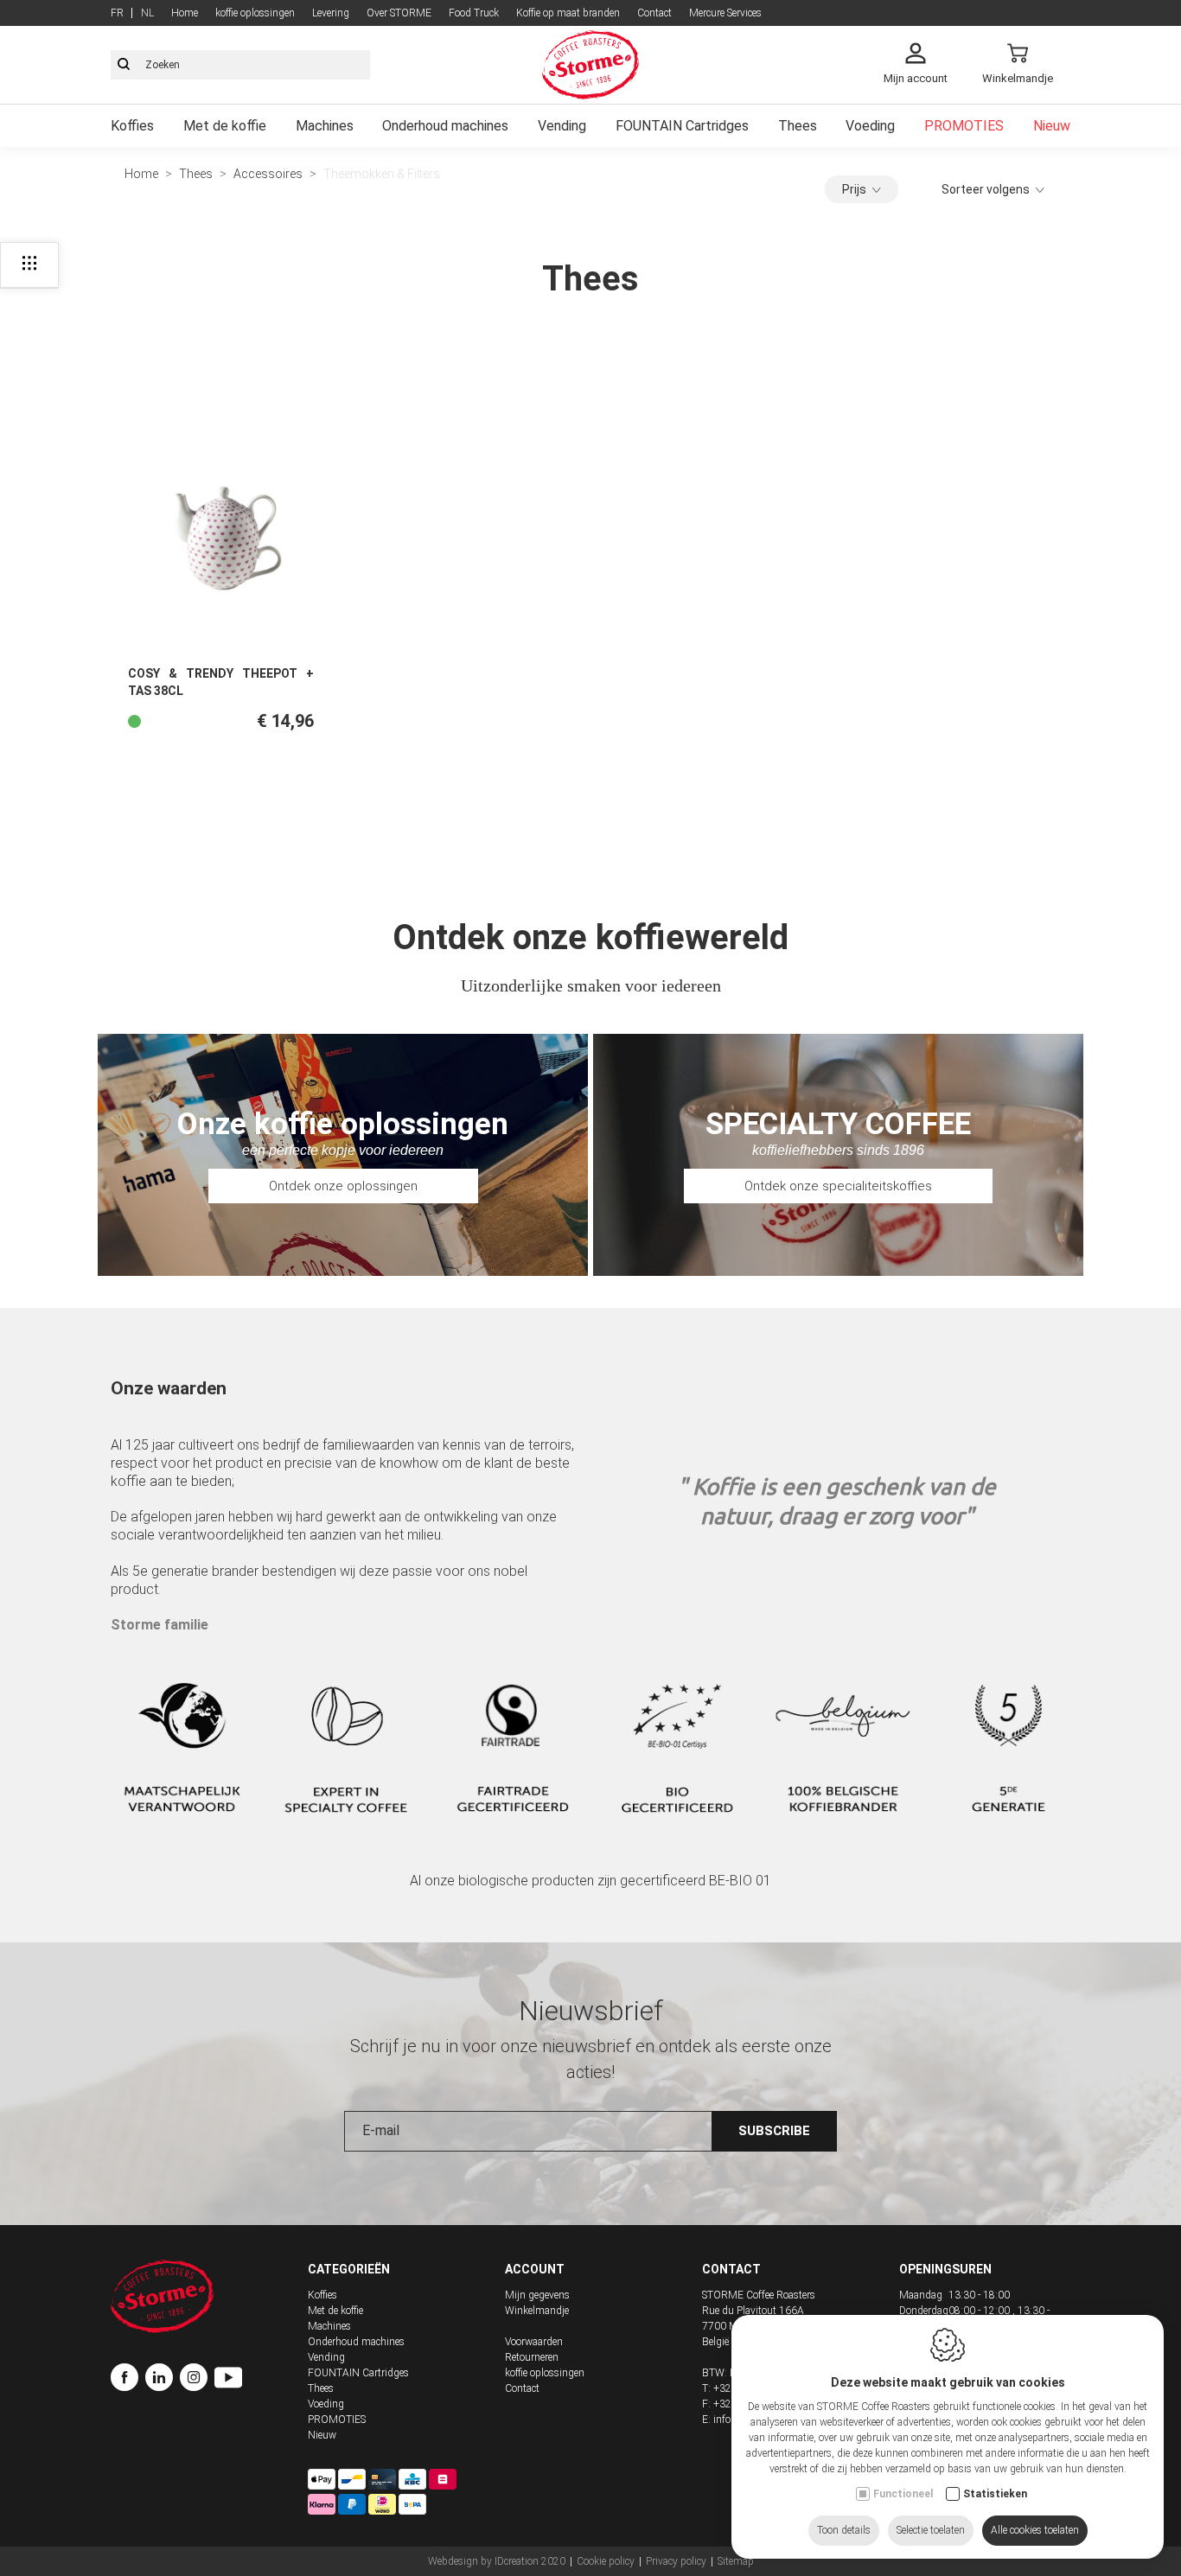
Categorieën (349, 2269)
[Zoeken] (124, 65)
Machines (325, 126)
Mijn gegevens (537, 2295)
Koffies (132, 126)
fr (117, 13)
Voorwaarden (534, 2342)
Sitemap (736, 2561)
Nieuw (1052, 126)
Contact (654, 13)
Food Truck (474, 13)
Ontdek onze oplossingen (343, 1186)
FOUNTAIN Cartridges (682, 126)
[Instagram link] (197, 2380)
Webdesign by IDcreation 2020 (497, 2561)
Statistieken (995, 2494)
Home (185, 13)
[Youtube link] (228, 2380)
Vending (562, 126)
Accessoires (268, 174)
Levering (331, 13)
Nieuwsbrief (591, 2011)
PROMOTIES (964, 126)
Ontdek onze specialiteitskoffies (838, 1186)
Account (535, 2269)
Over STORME (399, 13)
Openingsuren (945, 2269)
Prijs (854, 189)
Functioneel (903, 2494)
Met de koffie (225, 126)
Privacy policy (676, 2561)
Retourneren (532, 2357)
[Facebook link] (128, 2380)
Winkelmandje (537, 2311)
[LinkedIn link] (163, 2380)
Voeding (870, 126)
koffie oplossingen (255, 13)
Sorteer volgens (986, 189)
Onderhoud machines (445, 126)
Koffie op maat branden (568, 13)
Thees (798, 126)
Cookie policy (606, 2561)
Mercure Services (725, 13)
